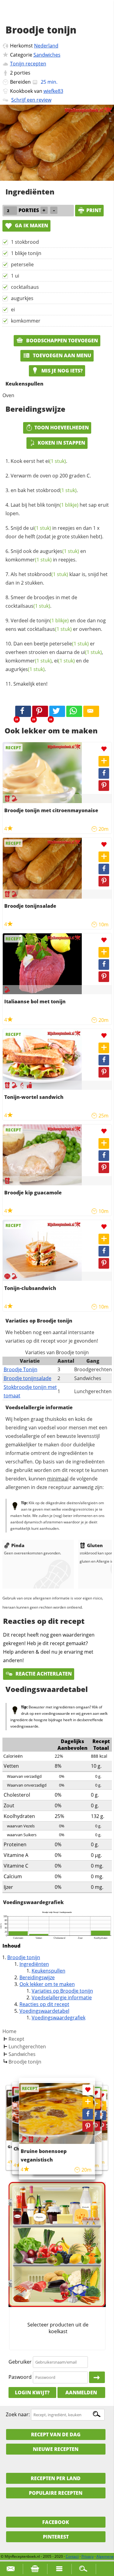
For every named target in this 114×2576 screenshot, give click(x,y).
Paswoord (20, 2377)
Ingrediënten (34, 1964)
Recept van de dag (56, 2434)
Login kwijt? (32, 2392)
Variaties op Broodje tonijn (62, 1991)
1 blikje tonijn (26, 253)
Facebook (56, 2522)
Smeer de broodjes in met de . (41, 602)
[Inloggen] (97, 2377)
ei (13, 309)
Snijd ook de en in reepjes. (46, 555)
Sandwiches (47, 55)
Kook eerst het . (39, 461)
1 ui (15, 276)
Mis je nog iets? (61, 371)
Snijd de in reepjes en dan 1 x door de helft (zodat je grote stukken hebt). (54, 532)
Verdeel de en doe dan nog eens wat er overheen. (56, 625)
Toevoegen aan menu (61, 355)
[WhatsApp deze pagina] (74, 711)
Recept (16, 2039)
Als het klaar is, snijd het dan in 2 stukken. (57, 578)
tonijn (62, 505)
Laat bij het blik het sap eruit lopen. (57, 509)
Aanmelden (81, 2392)
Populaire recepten (56, 2493)
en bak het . (44, 490)
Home (9, 2031)
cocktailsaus (25, 287)
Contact (72, 2556)
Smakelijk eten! (30, 684)
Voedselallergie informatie (62, 1998)
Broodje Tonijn (21, 1369)
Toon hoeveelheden (62, 428)
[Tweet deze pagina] (57, 711)
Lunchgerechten (27, 2046)
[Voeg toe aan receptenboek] (104, 761)
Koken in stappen (61, 443)
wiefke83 (53, 91)
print (94, 210)
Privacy (88, 2556)
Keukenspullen (48, 1971)
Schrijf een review (31, 100)
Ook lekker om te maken (47, 1984)
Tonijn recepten (28, 64)
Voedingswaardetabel (44, 2011)
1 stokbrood (25, 242)
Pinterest (56, 2537)
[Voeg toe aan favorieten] (104, 749)
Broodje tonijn (24, 1957)
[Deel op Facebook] (104, 773)
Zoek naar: (18, 2414)
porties (22, 73)
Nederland (46, 46)
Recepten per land (56, 2478)
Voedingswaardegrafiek (59, 2018)
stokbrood (56, 490)
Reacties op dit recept (44, 2004)
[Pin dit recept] (40, 711)
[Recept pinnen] (104, 786)
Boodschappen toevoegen (61, 341)
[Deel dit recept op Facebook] (23, 711)
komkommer (26, 321)
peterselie (22, 264)
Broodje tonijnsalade (28, 1378)
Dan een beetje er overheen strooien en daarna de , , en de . (54, 656)
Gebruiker (20, 2362)
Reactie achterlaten (43, 1674)
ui (41, 528)
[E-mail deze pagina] (91, 711)
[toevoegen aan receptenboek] (102, 2105)
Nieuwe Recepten (56, 2449)
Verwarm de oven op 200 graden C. (51, 476)
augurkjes (22, 298)
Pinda (18, 1545)
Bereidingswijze (37, 1977)
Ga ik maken (31, 225)
